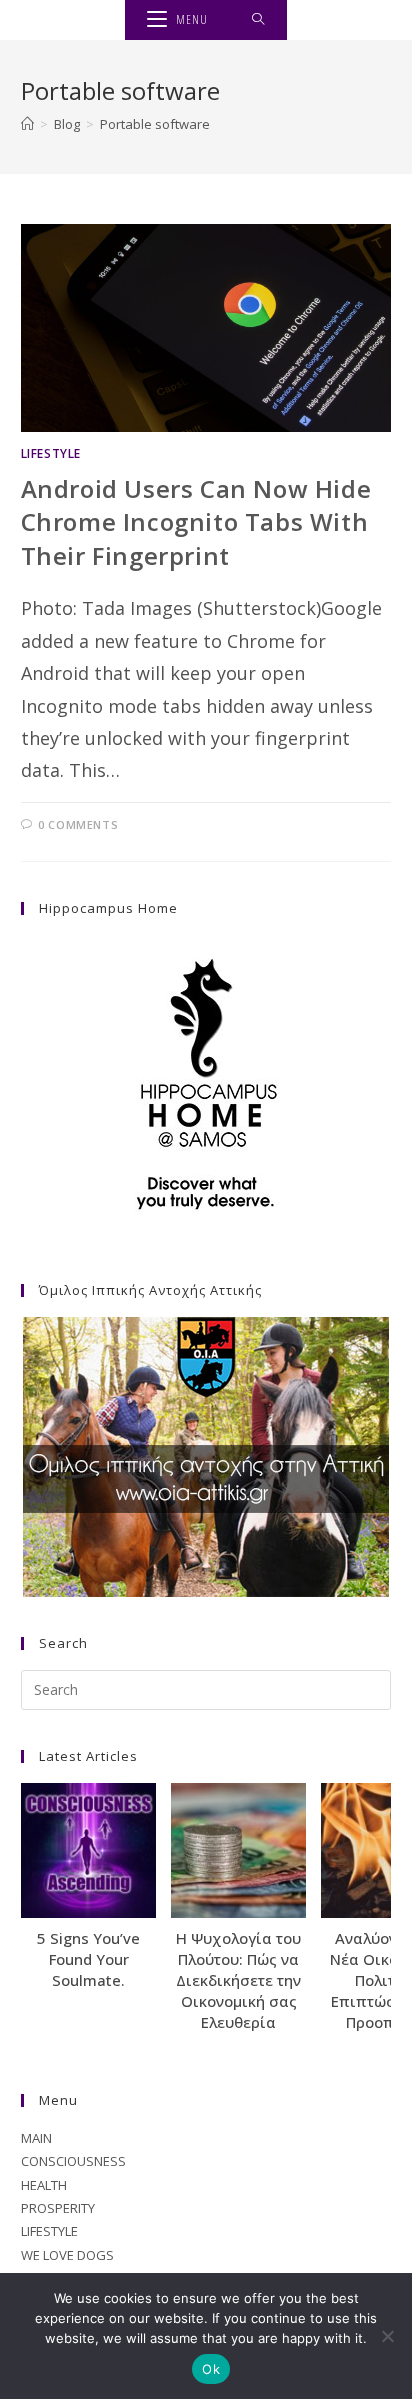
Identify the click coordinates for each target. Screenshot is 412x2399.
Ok (211, 2369)
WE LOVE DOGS (67, 2255)
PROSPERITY (58, 2208)
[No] (387, 2336)
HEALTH (44, 2185)
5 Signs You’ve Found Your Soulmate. (88, 1959)
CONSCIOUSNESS (73, 2161)
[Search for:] (258, 20)
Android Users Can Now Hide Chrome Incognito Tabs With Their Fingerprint (196, 522)
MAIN (36, 2138)
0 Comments (78, 824)
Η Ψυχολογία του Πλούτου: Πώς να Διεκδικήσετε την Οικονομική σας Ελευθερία (238, 1980)
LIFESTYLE (51, 453)
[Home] (27, 124)
